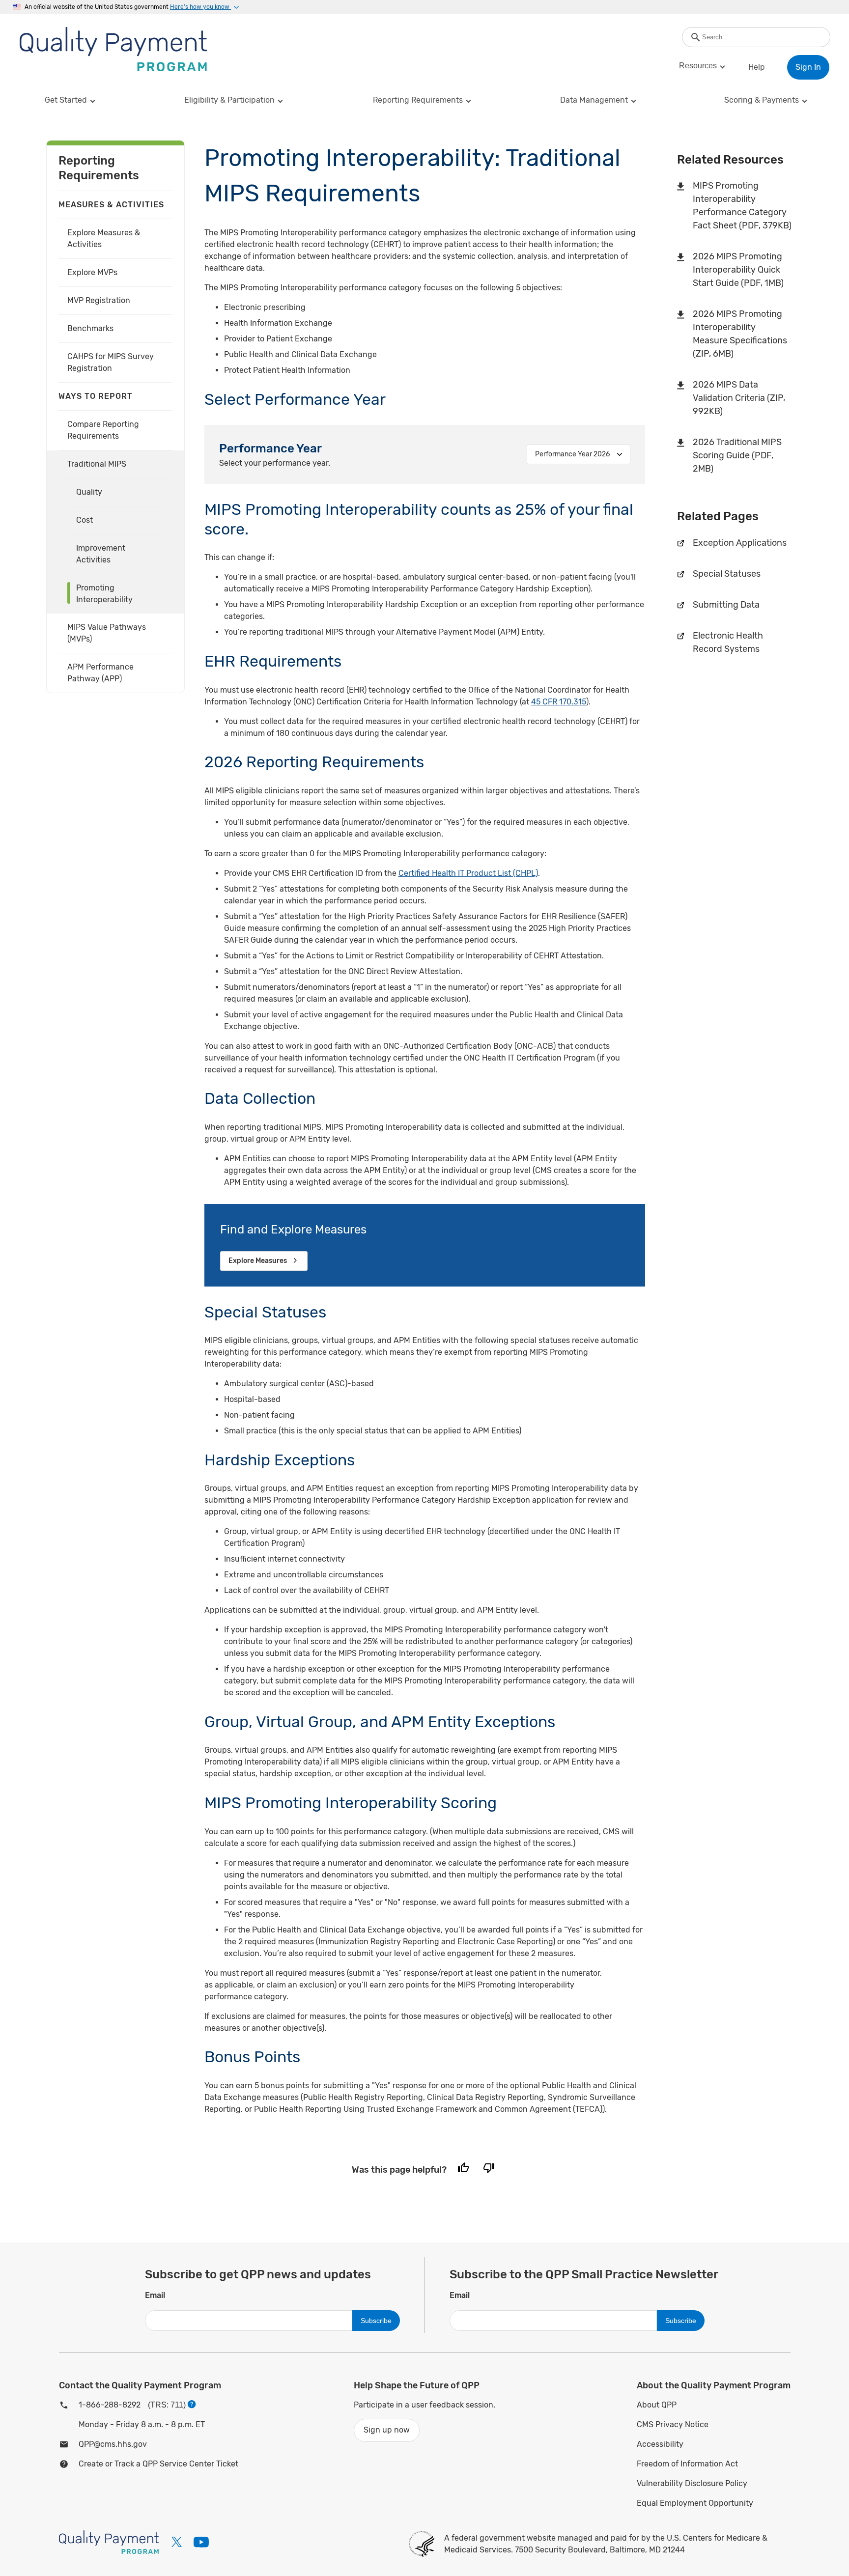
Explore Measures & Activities (104, 238)
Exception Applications (740, 543)
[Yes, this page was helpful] (463, 2170)
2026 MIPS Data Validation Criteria (739, 398)
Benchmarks (90, 328)
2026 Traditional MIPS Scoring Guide (737, 455)
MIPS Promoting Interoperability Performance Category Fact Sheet (742, 206)
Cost (85, 520)
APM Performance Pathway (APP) (100, 673)
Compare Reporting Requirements (103, 430)
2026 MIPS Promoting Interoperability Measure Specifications (740, 334)
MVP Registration (99, 300)
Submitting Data (726, 605)
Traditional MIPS (97, 464)
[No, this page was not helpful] (489, 2170)
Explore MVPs (92, 272)
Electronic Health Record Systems (728, 642)
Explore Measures (258, 1261)
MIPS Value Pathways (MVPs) (107, 633)
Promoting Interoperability (104, 594)
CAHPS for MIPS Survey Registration (111, 362)
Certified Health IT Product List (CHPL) (468, 873)
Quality (89, 492)
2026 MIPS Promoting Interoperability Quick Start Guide (738, 270)
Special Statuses (727, 574)
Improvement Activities (101, 554)
